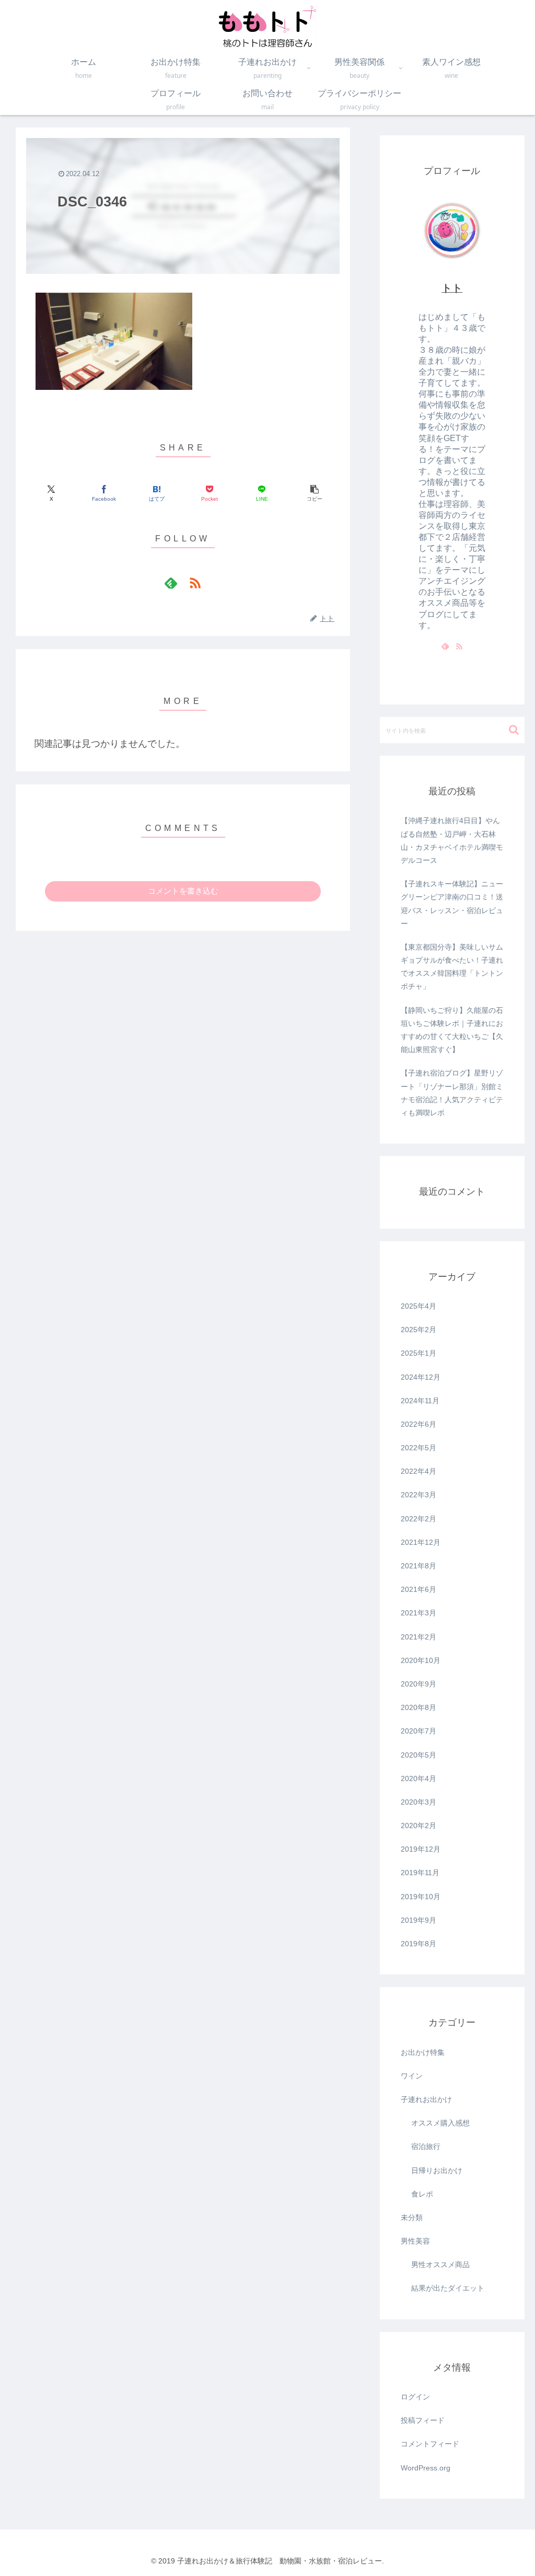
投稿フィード (423, 2420)
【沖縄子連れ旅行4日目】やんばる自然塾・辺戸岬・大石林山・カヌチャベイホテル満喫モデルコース (452, 840)
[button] (315, 494)
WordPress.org (426, 2468)
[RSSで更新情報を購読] (195, 583)
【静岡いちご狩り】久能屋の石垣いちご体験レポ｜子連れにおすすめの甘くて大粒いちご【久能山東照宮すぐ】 (452, 1030)
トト (452, 288)
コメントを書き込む (183, 891)
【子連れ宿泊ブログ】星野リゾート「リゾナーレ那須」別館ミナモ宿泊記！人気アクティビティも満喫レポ (452, 1093)
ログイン (415, 2397)
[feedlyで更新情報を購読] (171, 583)
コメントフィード (430, 2444)
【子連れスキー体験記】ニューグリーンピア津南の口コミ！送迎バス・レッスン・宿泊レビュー (452, 904)
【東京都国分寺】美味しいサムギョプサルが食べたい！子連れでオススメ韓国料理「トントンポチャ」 (452, 967)
